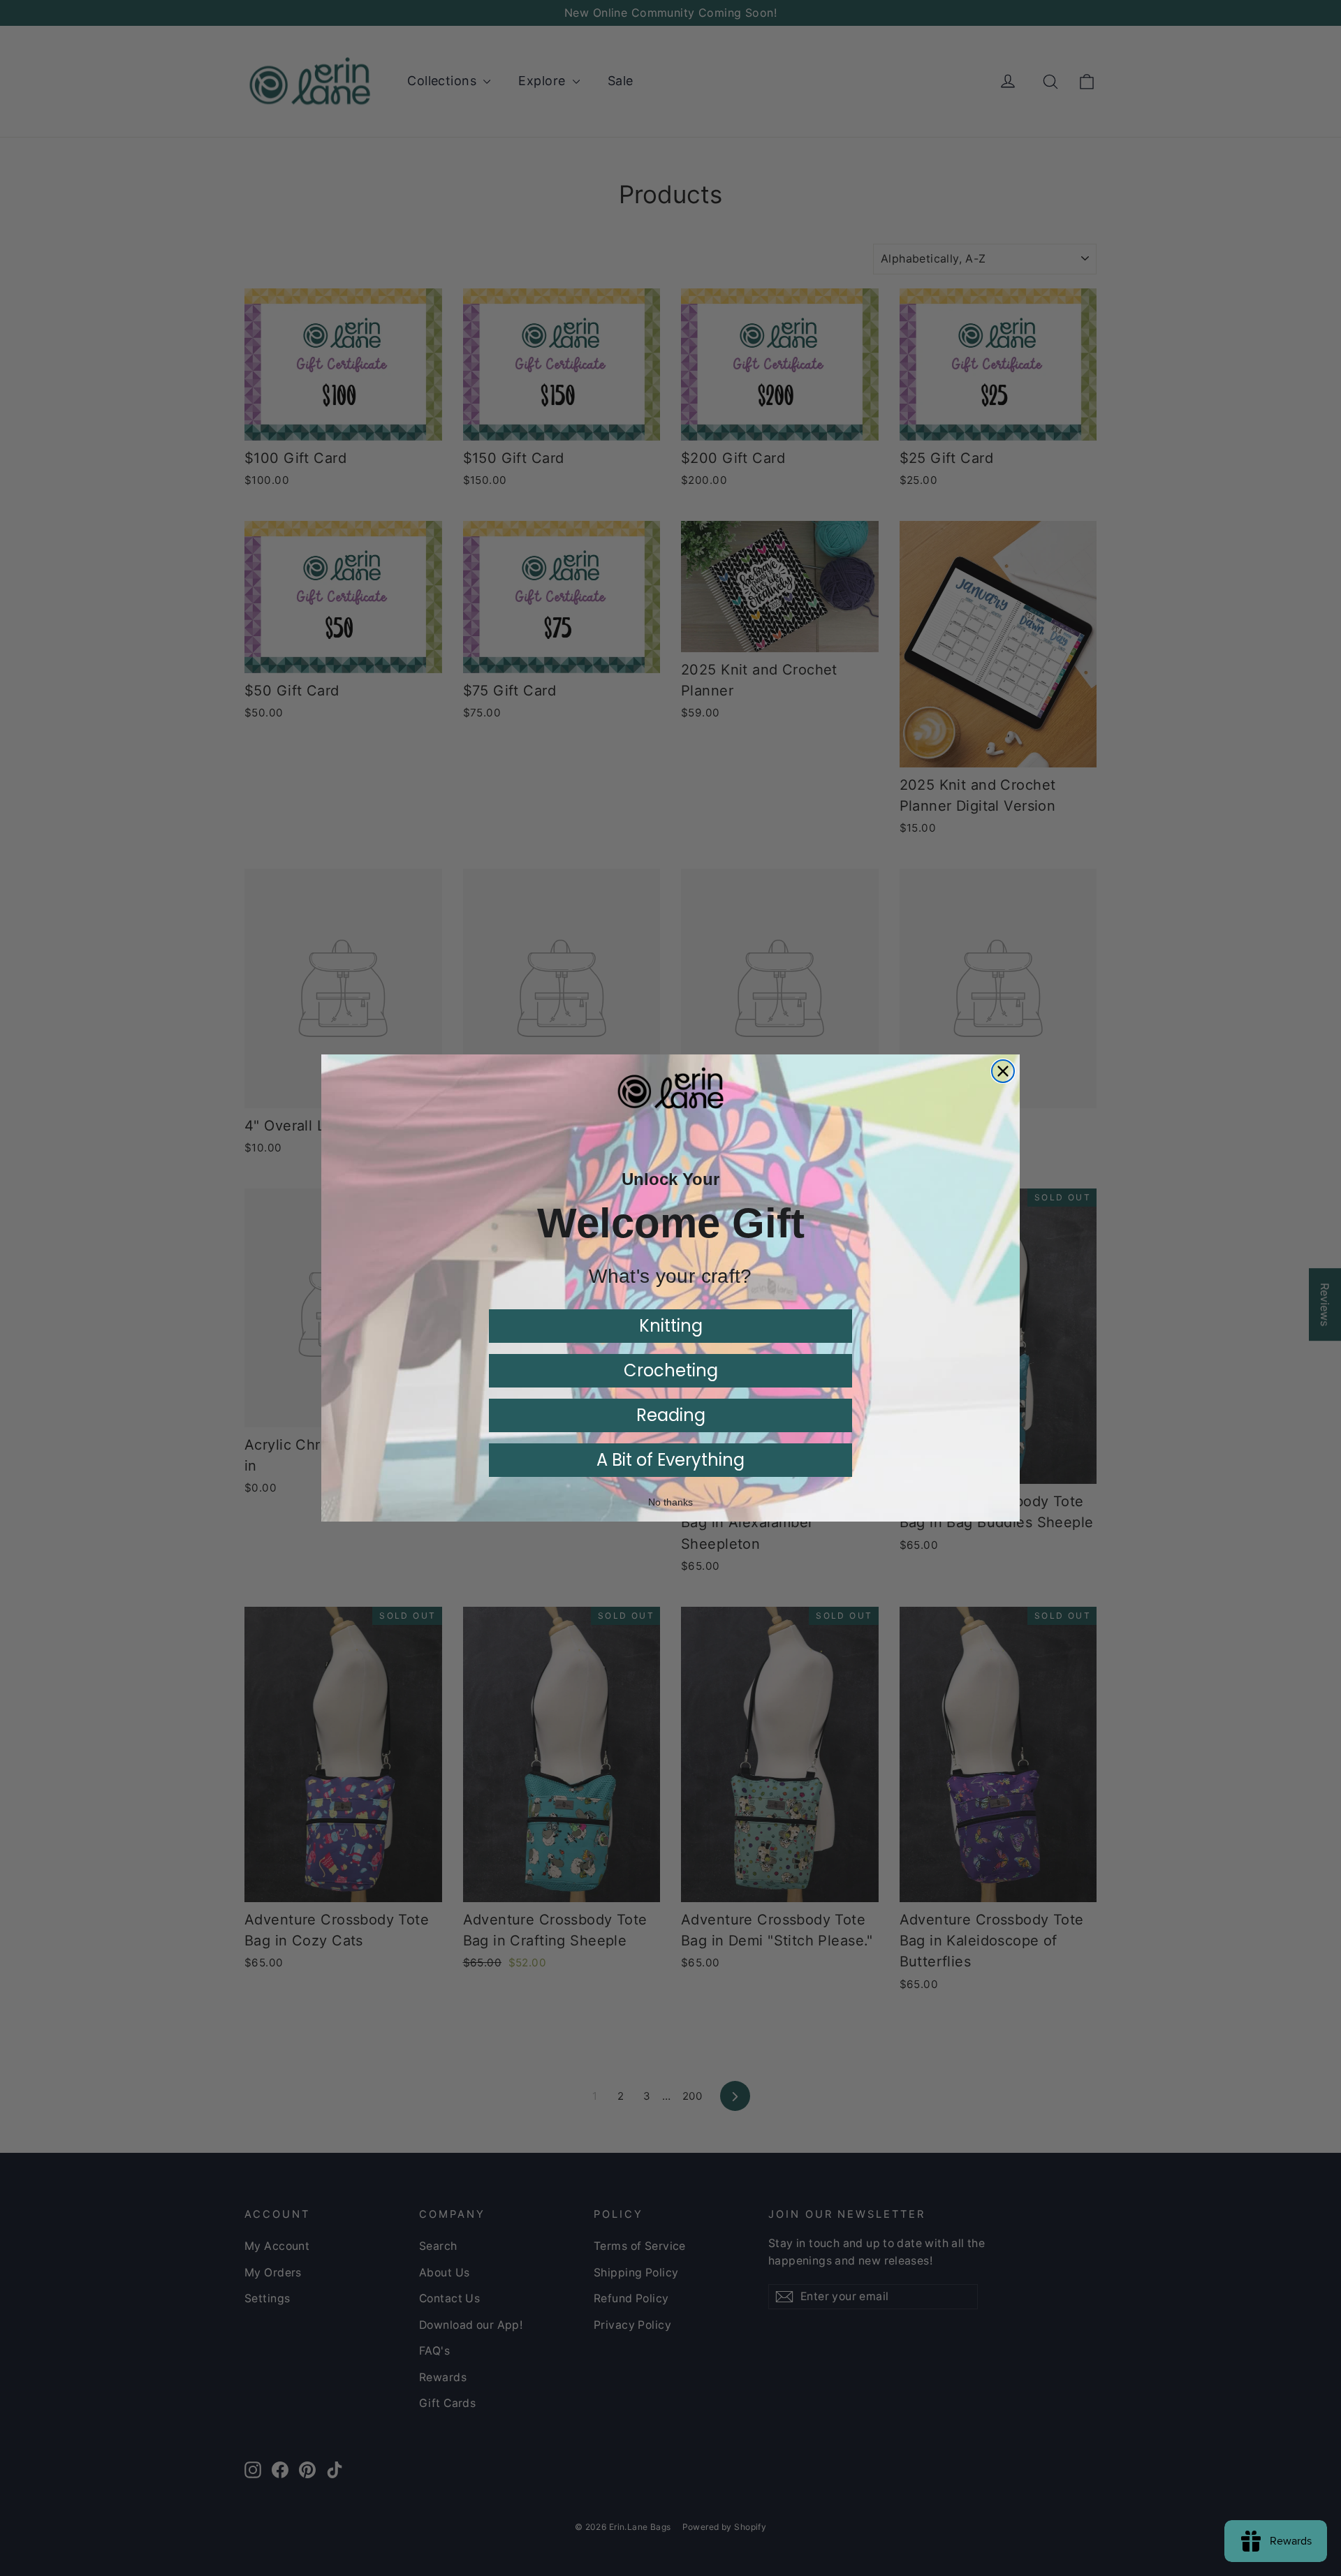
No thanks (670, 1502)
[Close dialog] (1003, 1071)
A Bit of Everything (670, 1460)
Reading (671, 1415)
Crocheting (671, 1370)
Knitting (671, 1326)
